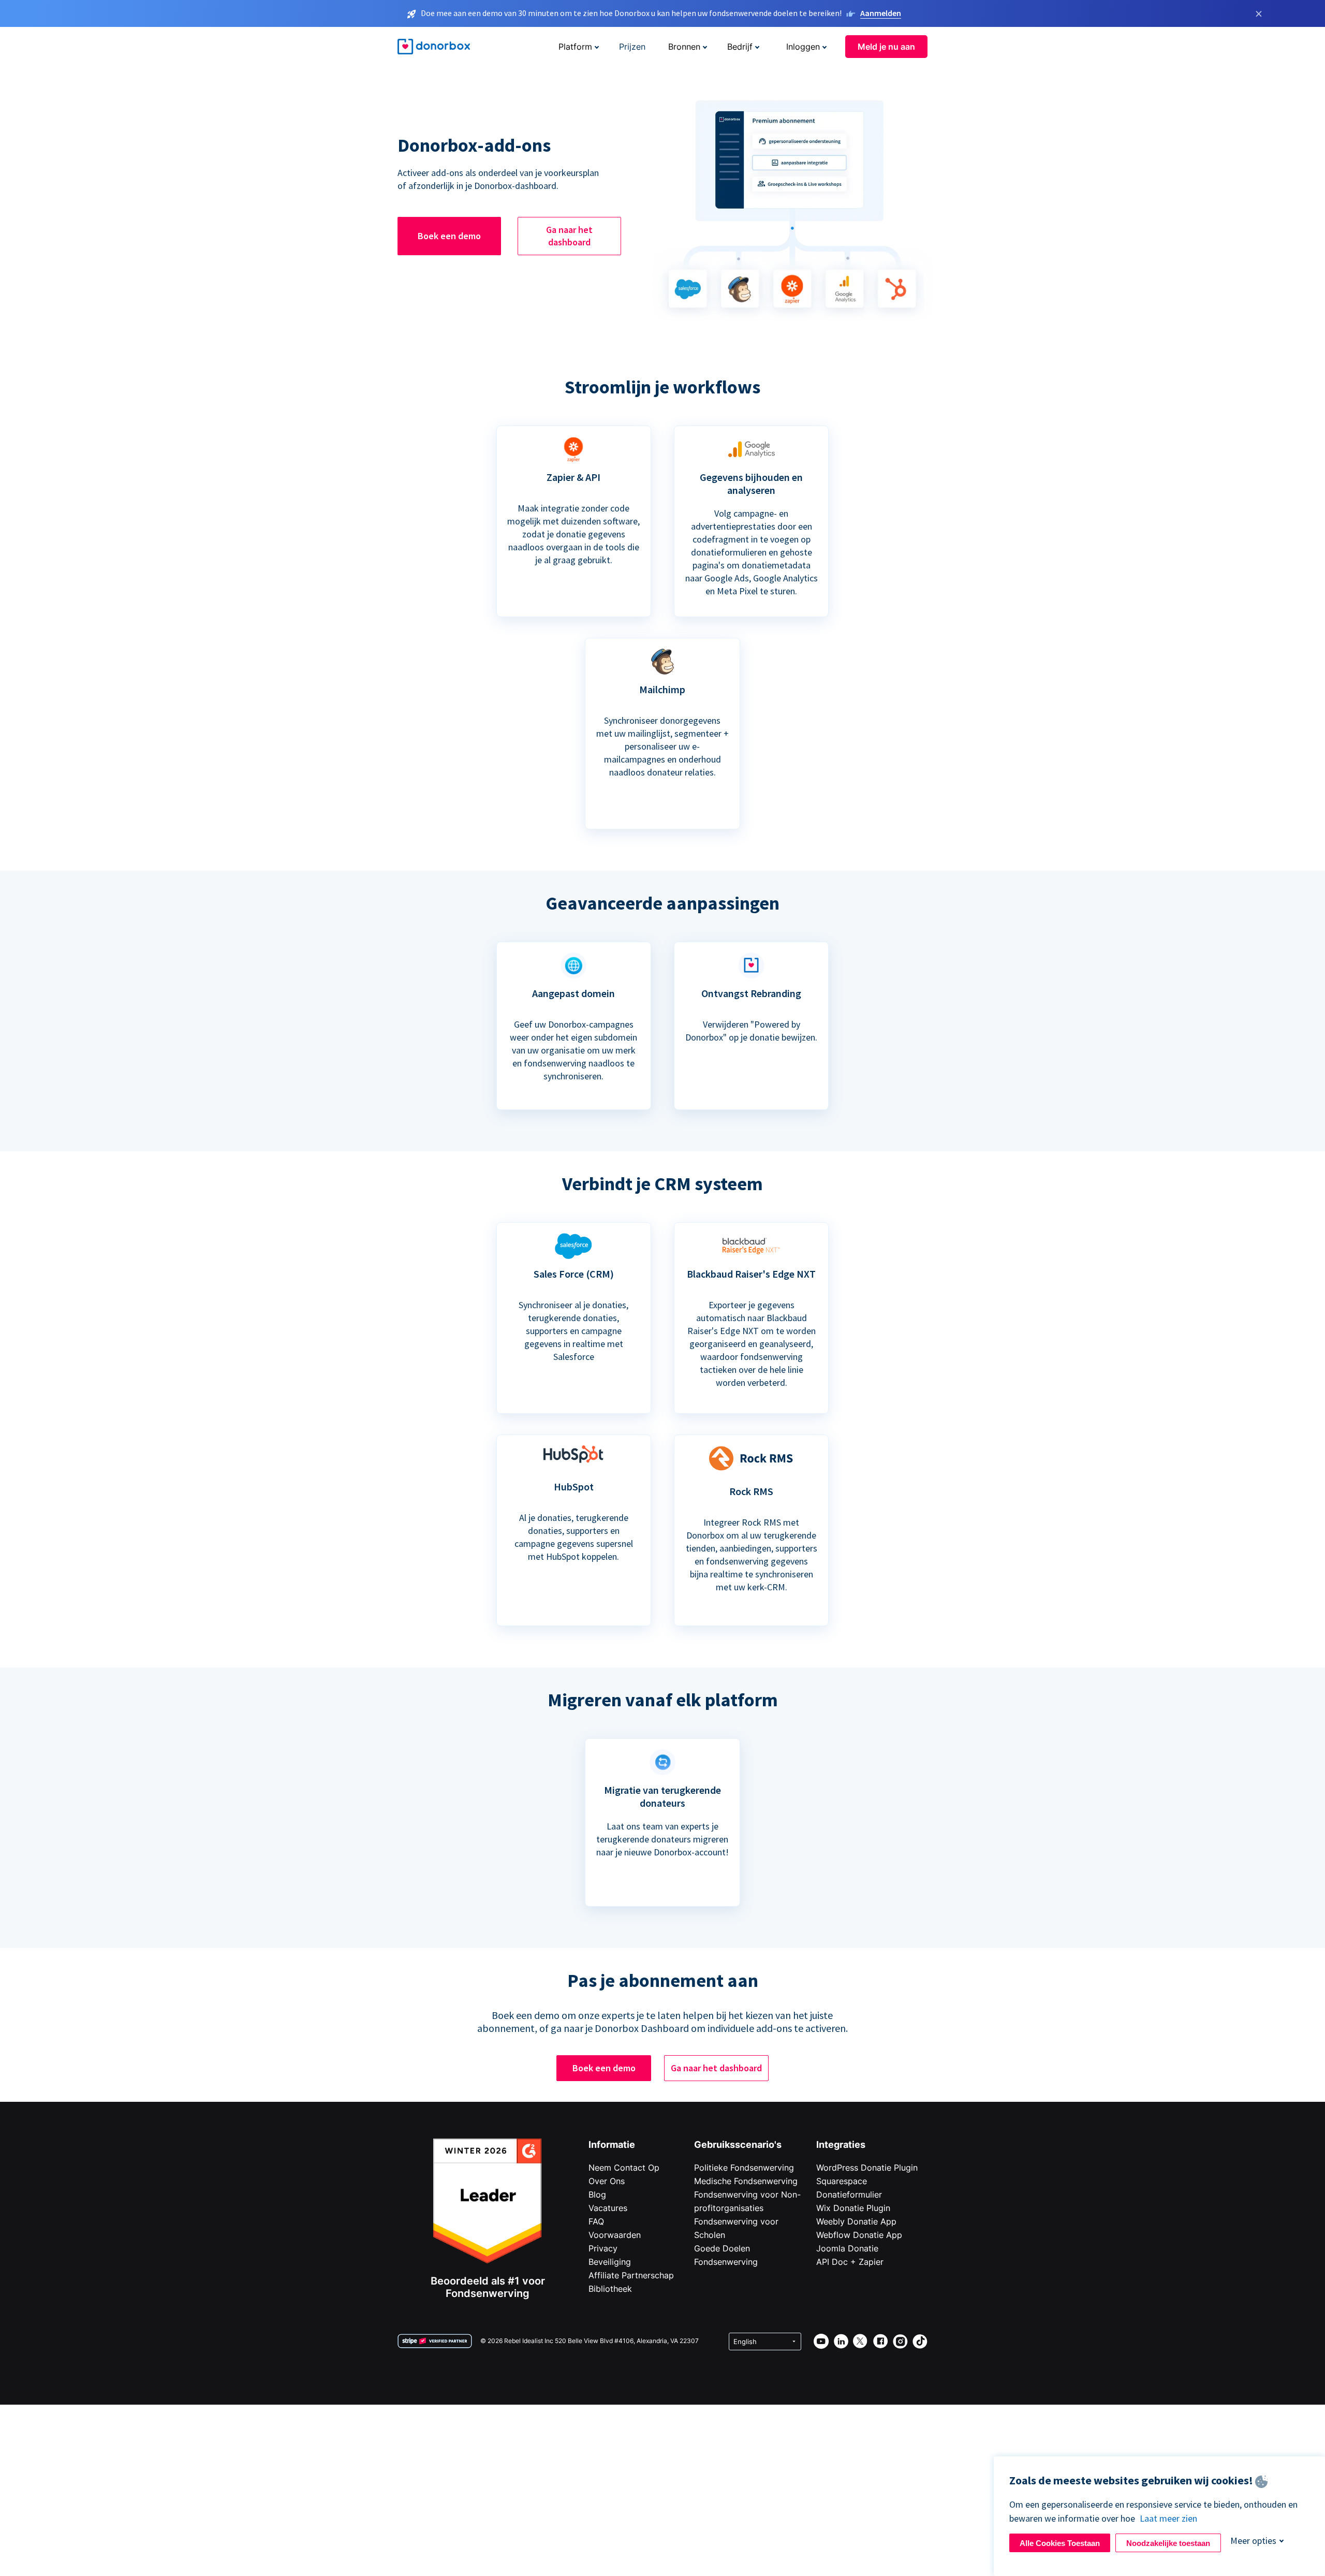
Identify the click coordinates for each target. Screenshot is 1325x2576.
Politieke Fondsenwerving (744, 2168)
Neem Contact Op (624, 2168)
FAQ (596, 2221)
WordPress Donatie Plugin (867, 2168)
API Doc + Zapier (850, 2262)
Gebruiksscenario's (738, 2145)
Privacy (603, 2248)
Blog (597, 2194)
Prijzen (632, 47)
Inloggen (803, 47)
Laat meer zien (1168, 2518)
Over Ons (607, 2181)
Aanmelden (881, 13)
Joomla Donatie (847, 2248)
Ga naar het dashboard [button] (569, 236)
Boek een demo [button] (449, 236)
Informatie (612, 2145)
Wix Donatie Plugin (853, 2208)
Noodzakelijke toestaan (1168, 2543)
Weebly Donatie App (856, 2221)
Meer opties (1253, 2541)
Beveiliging (610, 2262)
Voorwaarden (615, 2235)
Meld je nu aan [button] (886, 47)
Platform (575, 47)
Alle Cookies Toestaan (1060, 2543)
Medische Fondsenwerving (746, 2181)
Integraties (841, 2145)
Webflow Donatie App (859, 2235)
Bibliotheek (610, 2289)
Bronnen (684, 47)
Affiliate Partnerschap (631, 2275)
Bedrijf (740, 47)
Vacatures (608, 2208)
